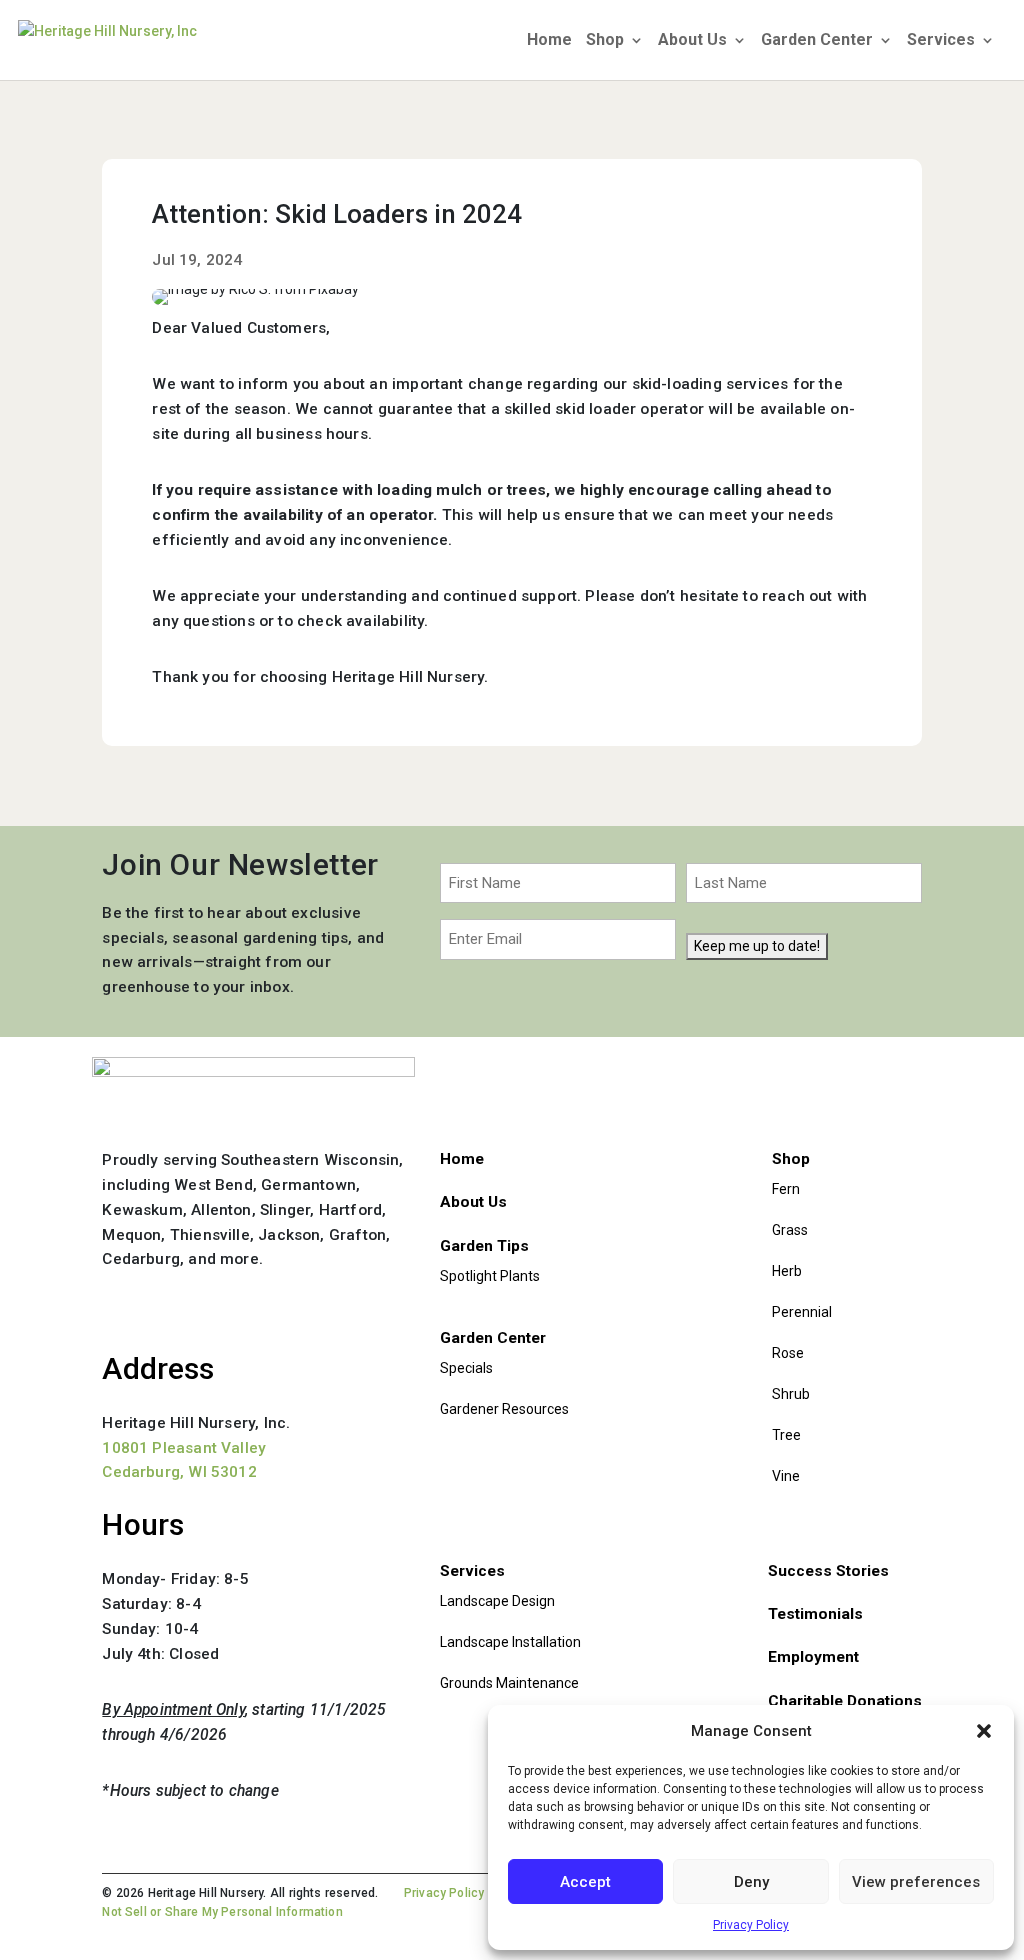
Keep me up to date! (757, 946)
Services (941, 41)
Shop (605, 41)
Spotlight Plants (490, 1276)
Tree (786, 1435)
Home (549, 41)
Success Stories (828, 1571)
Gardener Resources (504, 1409)
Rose (788, 1353)
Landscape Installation (510, 1642)
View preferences (916, 1882)
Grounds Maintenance (509, 1683)
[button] (984, 1731)
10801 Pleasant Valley (184, 1448)
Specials (466, 1368)
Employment (813, 1657)
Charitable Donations (845, 1701)
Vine (786, 1476)
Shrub (791, 1394)
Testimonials (815, 1614)
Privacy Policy (751, 1925)
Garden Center (817, 41)
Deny (751, 1882)
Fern (786, 1189)
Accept (585, 1882)
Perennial (802, 1312)
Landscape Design (497, 1601)
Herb (787, 1271)
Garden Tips (484, 1246)
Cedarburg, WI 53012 (179, 1472)
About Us (692, 41)
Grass (790, 1230)
